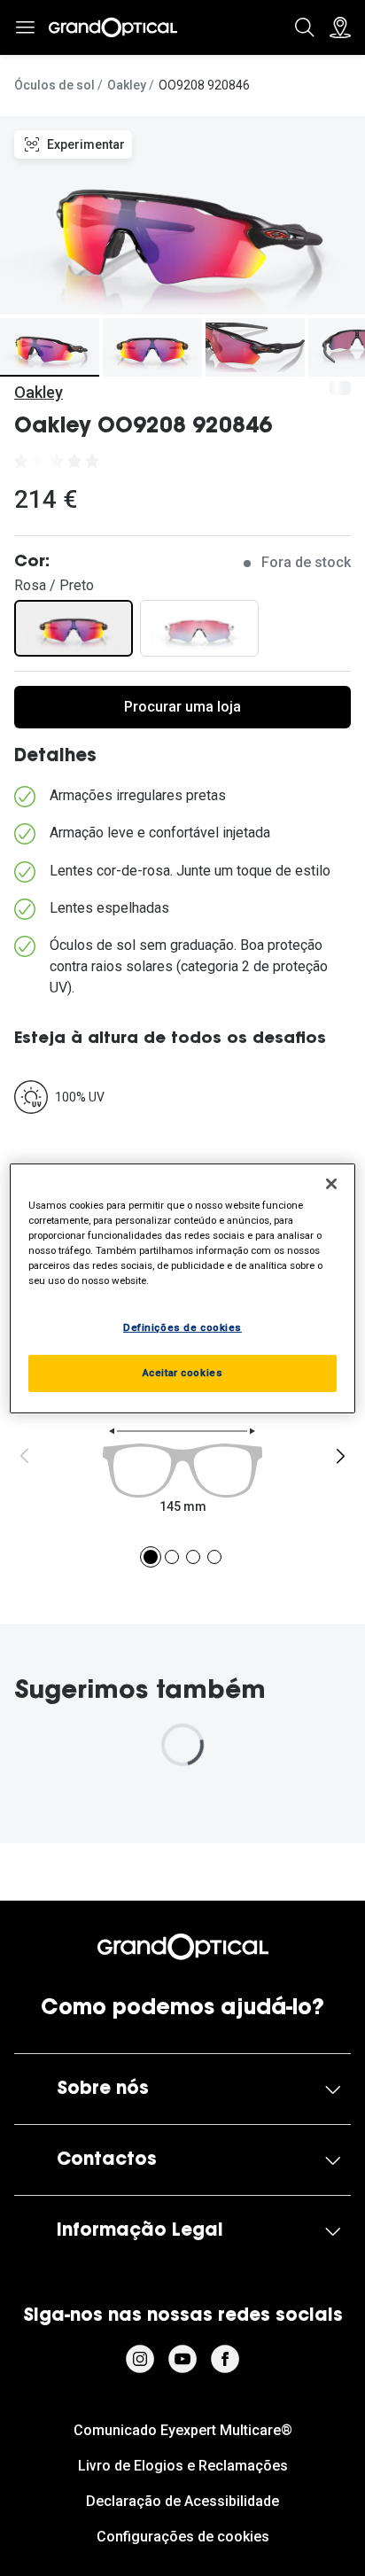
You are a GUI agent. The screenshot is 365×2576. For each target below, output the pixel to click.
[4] (214, 1557)
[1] (151, 1557)
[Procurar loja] (340, 27)
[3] (193, 1557)
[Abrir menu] (25, 27)
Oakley (127, 85)
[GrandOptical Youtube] (182, 2359)
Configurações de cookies (183, 2537)
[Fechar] (331, 1183)
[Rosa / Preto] (74, 628)
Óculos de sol (54, 85)
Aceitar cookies (183, 1373)
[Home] (113, 27)
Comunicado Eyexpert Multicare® (183, 2430)
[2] (172, 1557)
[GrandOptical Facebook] (225, 2359)
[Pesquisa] (305, 27)
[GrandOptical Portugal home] (183, 1947)
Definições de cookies (182, 1327)
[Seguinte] (340, 1456)
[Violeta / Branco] (199, 628)
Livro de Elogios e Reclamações (183, 2466)
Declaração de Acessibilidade (182, 2501)
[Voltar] (25, 1456)
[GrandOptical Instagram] (140, 2359)
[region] (182, 1288)
